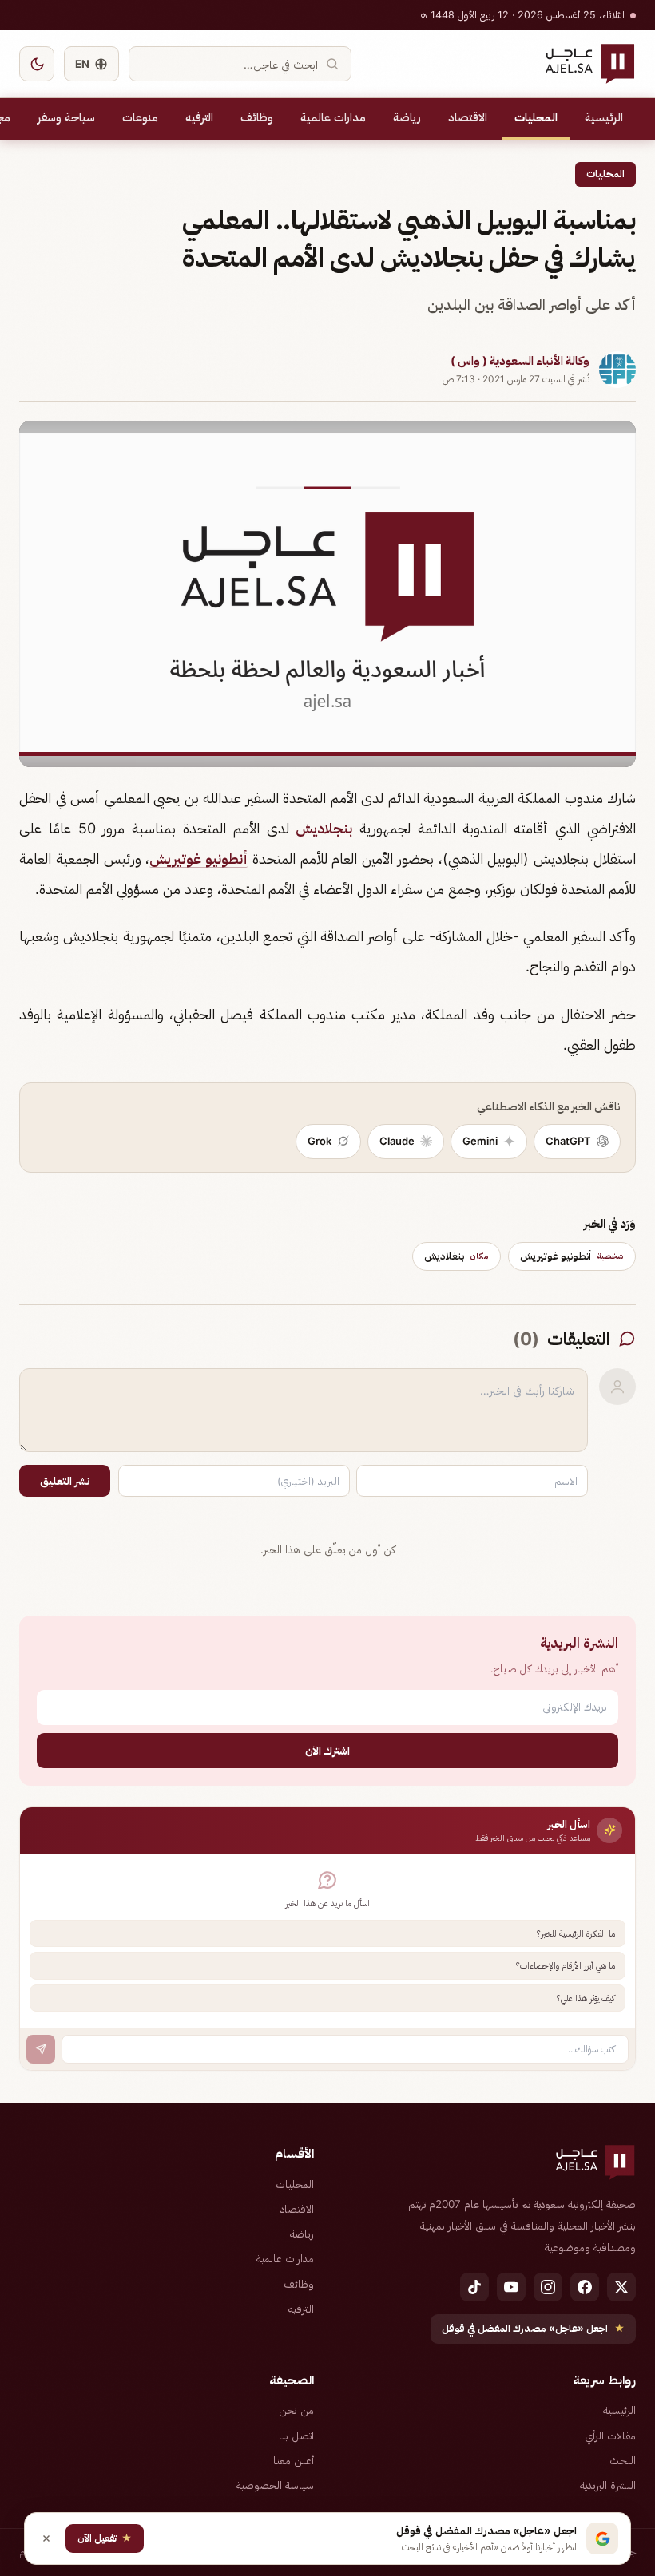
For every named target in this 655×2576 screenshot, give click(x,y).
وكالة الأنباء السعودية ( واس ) (520, 361)
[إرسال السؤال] (41, 2049)
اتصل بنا (296, 2436)
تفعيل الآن (105, 2538)
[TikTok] (474, 2287)
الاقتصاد (468, 117)
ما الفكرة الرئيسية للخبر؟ (576, 1933)
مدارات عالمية (333, 117)
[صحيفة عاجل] (590, 64)
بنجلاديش (324, 828)
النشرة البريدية (608, 2485)
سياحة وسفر (66, 117)
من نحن (296, 2410)
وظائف (257, 117)
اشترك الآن (327, 1750)
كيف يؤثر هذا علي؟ (586, 1998)
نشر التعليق (65, 1481)
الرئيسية (604, 117)
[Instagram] (548, 2287)
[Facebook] (585, 2287)
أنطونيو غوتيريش (198, 859)
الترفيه (199, 117)
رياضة (407, 117)
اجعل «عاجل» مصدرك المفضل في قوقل (533, 2328)
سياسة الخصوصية (275, 2485)
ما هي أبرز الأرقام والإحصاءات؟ (566, 1965)
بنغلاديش (457, 1256)
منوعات (140, 117)
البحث (623, 2460)
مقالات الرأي (610, 2436)
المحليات (536, 117)
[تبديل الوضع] (37, 64)
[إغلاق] (46, 2538)
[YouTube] (511, 2287)
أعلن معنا (294, 2460)
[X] (621, 2287)
